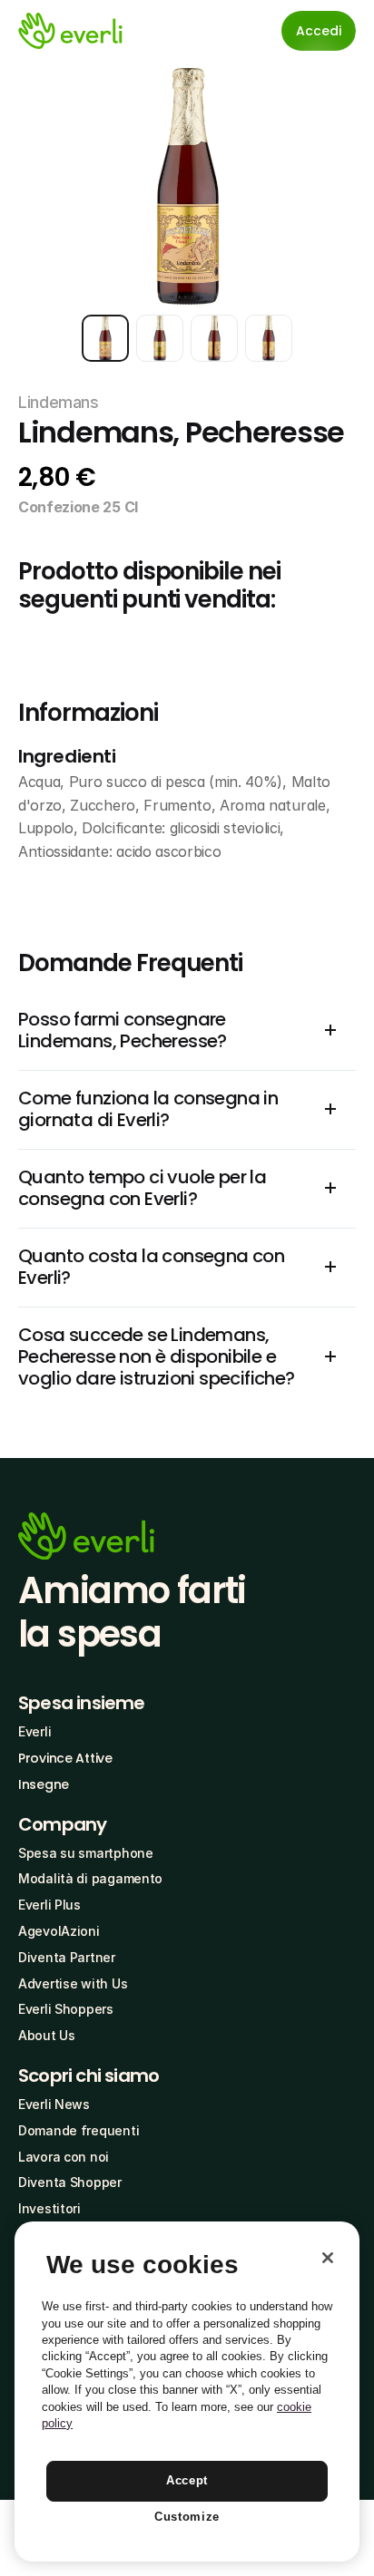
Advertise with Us (73, 1983)
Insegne (44, 1784)
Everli (34, 1731)
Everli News (54, 2104)
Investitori (49, 2208)
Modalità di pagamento (90, 1878)
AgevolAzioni (59, 1931)
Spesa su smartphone (86, 1853)
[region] (187, 2391)
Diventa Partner (67, 1957)
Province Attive (65, 1758)
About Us (47, 2035)
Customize (187, 2517)
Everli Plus (49, 1905)
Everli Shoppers (66, 2009)
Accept (187, 2480)
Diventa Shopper (70, 2182)
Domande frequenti (79, 2130)
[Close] (328, 2258)
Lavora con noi (64, 2157)
